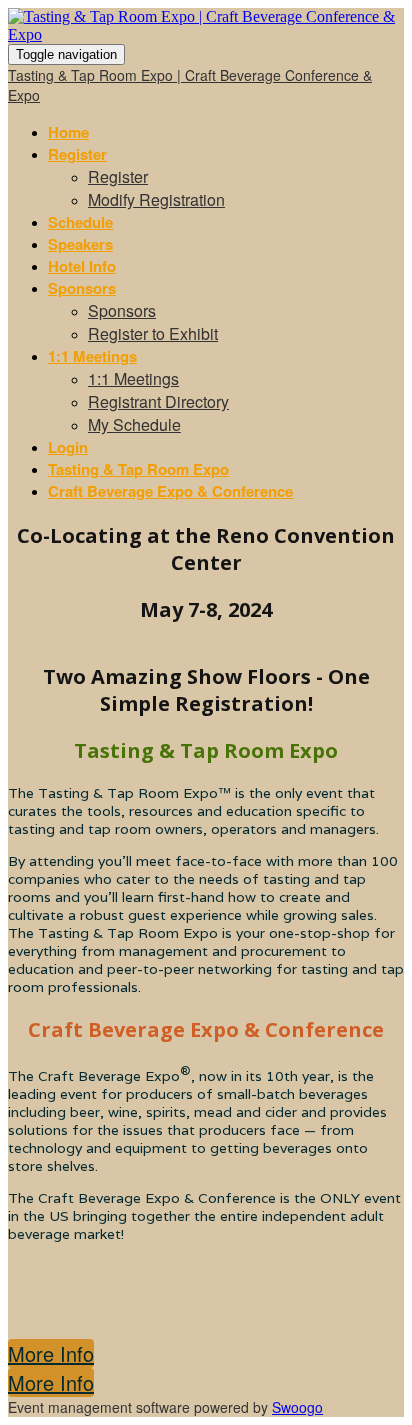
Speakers (80, 244)
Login (68, 447)
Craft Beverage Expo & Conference (170, 491)
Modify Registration (156, 199)
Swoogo (297, 1407)
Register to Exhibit (153, 333)
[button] (51, 1353)
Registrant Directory (158, 401)
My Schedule (134, 424)
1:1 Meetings (92, 356)
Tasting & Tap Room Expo (138, 469)
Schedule (80, 222)
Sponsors (82, 288)
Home (68, 132)
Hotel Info (82, 266)
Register (77, 154)
